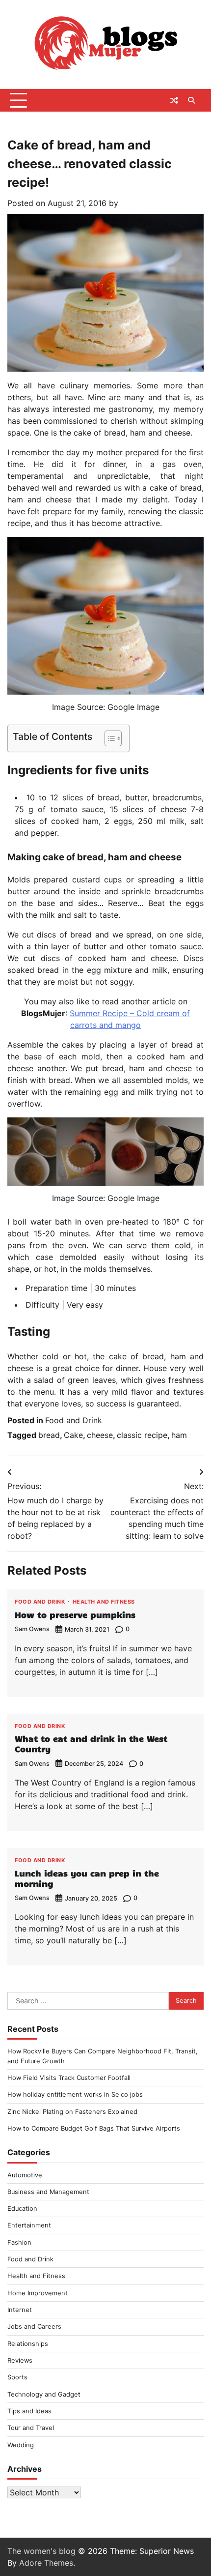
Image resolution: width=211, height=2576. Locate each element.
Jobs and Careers (34, 2327)
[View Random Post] (174, 100)
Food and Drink (74, 1420)
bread (49, 1435)
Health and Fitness (104, 1602)
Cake (73, 1435)
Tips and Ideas (29, 2411)
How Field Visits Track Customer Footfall (69, 2078)
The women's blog (41, 2551)
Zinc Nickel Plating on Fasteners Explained (72, 2112)
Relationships (28, 2344)
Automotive (25, 2175)
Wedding (21, 2445)
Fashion (19, 2242)
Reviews (20, 2360)
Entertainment (29, 2225)
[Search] (191, 100)
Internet (20, 2310)
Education (22, 2209)
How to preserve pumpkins (75, 1614)
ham (179, 1435)
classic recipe (142, 1435)
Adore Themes (46, 2563)
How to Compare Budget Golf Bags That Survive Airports (94, 2128)
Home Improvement (38, 2293)
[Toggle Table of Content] (108, 738)
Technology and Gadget (44, 2394)
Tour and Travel (31, 2428)
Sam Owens (32, 1629)
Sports (17, 2377)
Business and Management (48, 2192)
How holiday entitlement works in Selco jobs (75, 2094)
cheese (100, 1435)
